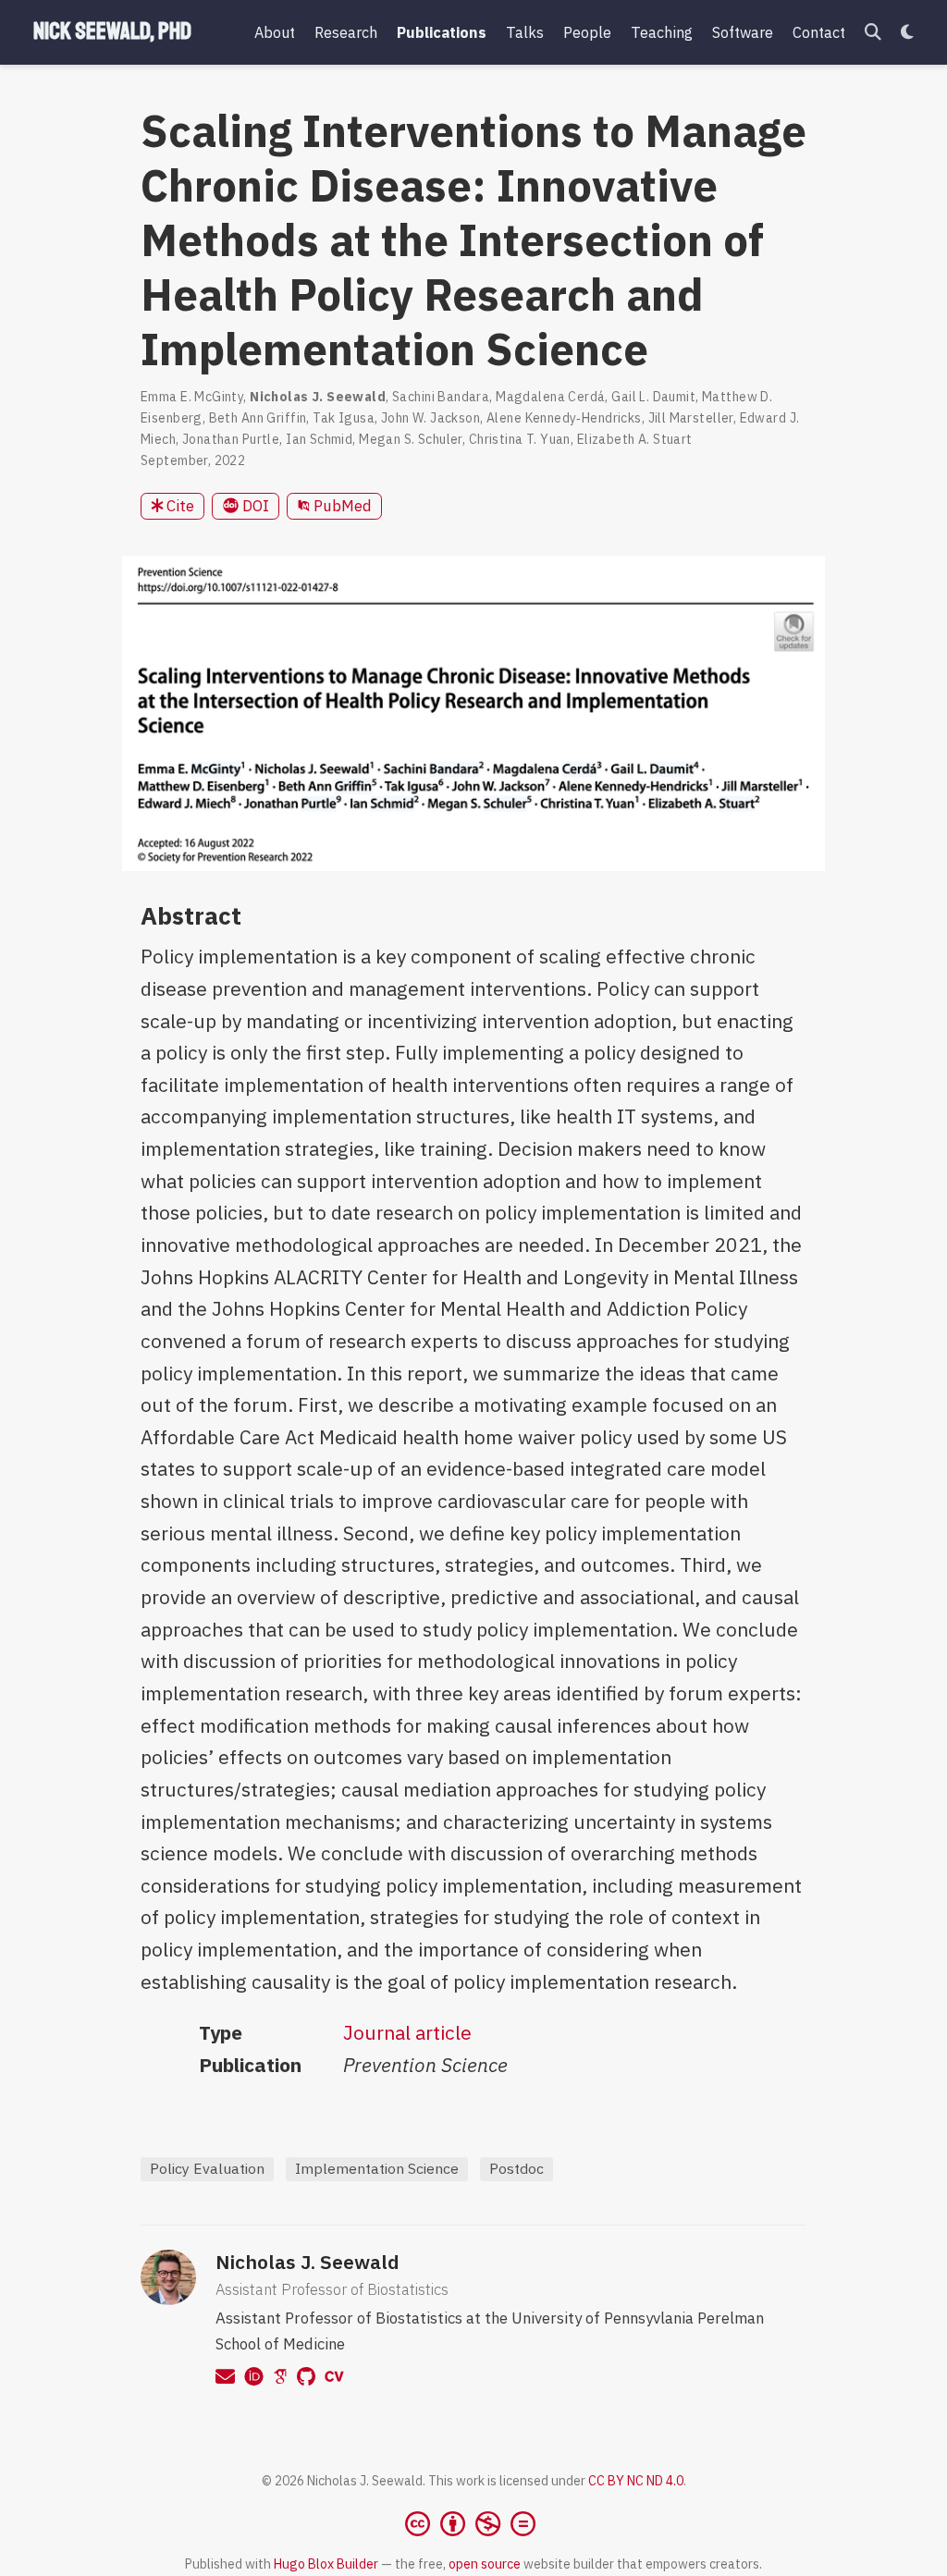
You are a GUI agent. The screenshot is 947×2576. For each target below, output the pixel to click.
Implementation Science (377, 2168)
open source (485, 2564)
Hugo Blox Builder (326, 2564)
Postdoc (517, 2168)
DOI (254, 506)
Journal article (407, 2032)
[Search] (873, 33)
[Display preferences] (907, 33)
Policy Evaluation (207, 2168)
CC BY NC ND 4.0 (636, 2481)
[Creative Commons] (474, 2523)
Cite (178, 506)
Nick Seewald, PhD (112, 31)
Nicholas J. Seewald (307, 2262)
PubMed (341, 506)
